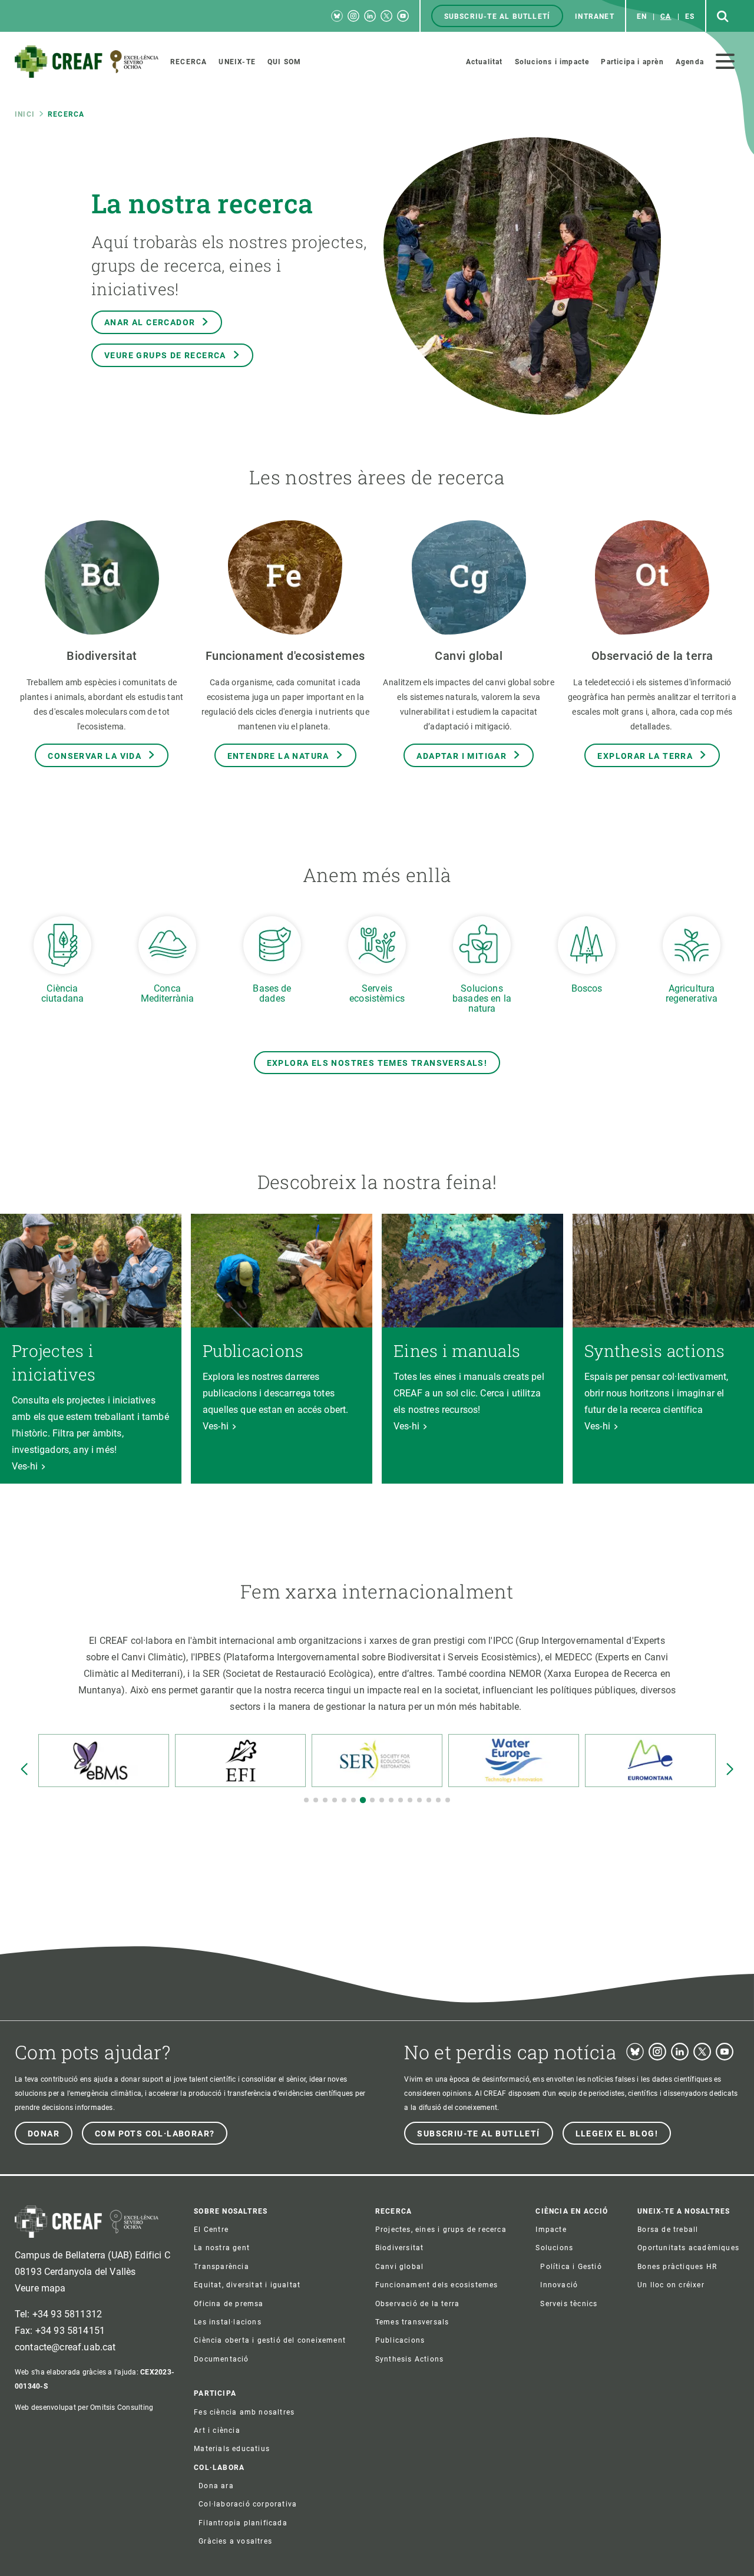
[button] (306, 1800)
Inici (25, 114)
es (690, 16)
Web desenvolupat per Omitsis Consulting (84, 2407)
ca (666, 16)
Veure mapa (40, 2288)
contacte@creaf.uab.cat (65, 2347)
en (642, 16)
